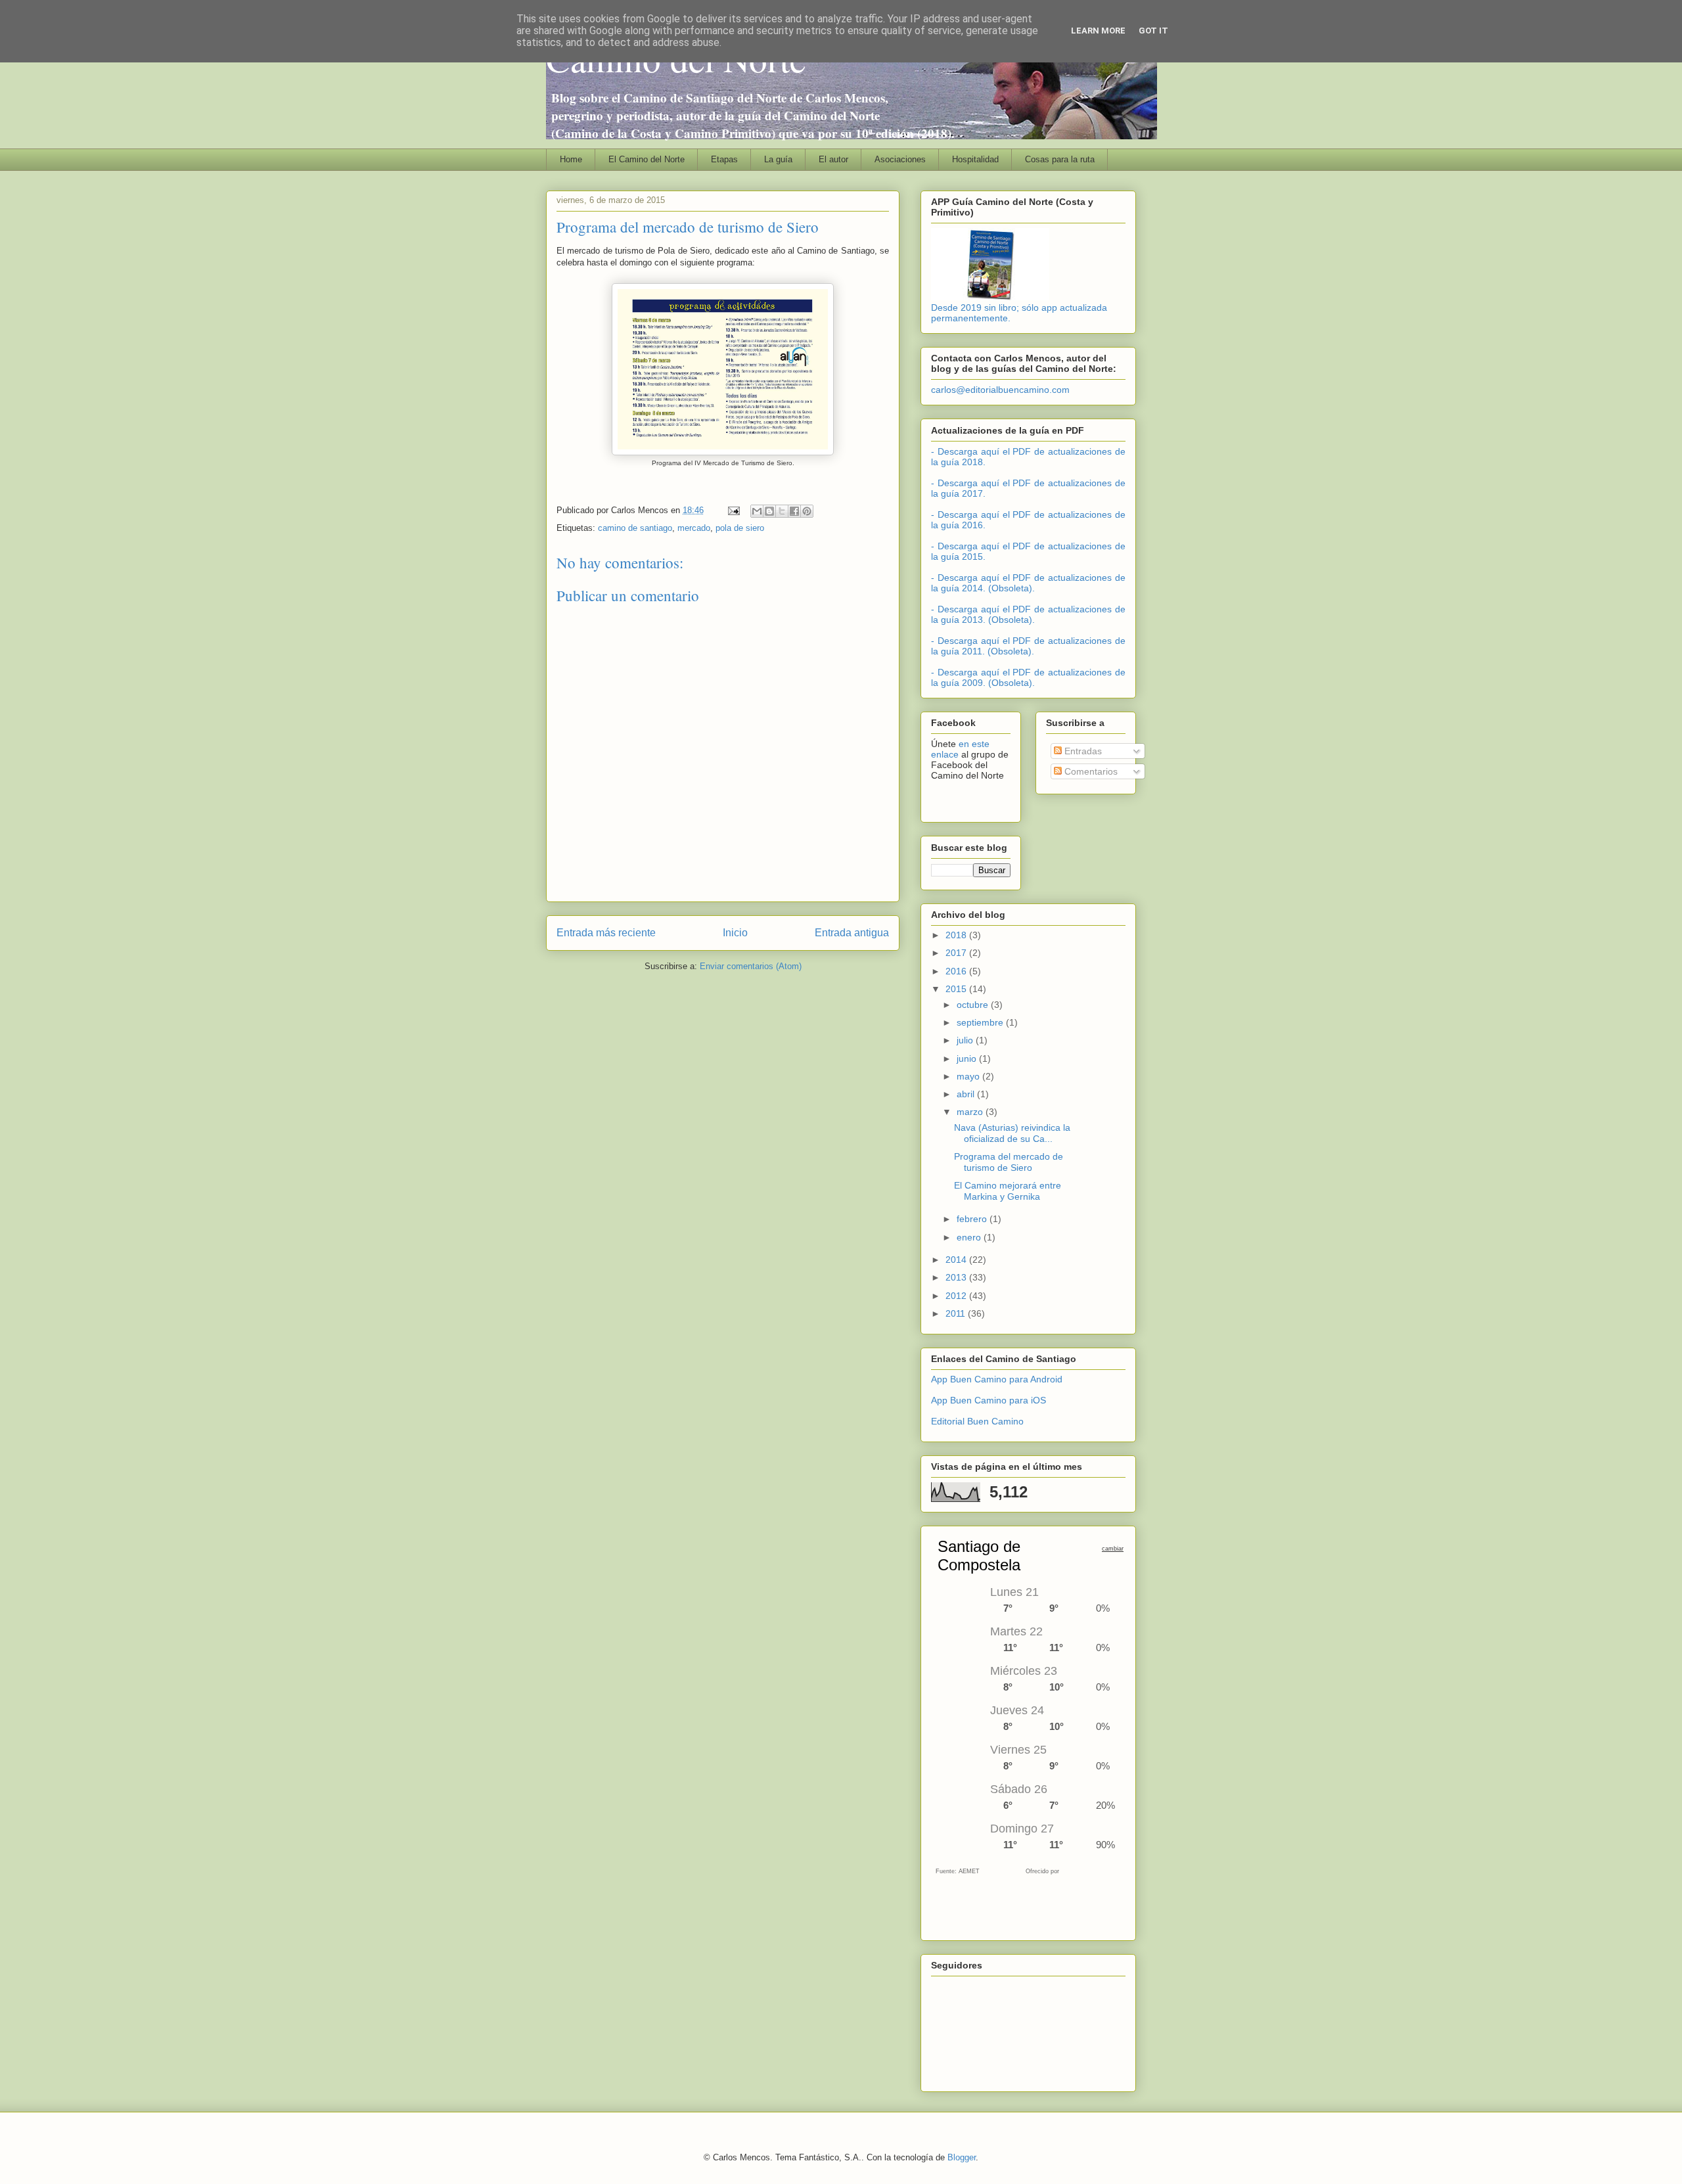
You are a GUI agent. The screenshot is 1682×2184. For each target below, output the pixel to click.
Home (571, 159)
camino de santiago (635, 528)
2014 (957, 1260)
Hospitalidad (975, 159)
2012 (957, 1296)
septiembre (981, 1022)
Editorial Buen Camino (977, 1421)
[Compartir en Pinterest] (807, 511)
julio (966, 1040)
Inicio (735, 933)
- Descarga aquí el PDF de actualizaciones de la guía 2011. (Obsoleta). (1028, 646)
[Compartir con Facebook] (794, 511)
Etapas (724, 159)
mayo (969, 1076)
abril (967, 1094)
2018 (957, 935)
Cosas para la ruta (1060, 159)
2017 (957, 953)
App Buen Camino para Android (997, 1379)
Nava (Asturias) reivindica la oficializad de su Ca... (1012, 1133)
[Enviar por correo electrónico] (757, 511)
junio (968, 1058)
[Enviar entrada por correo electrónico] (733, 510)
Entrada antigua (852, 933)
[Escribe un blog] (769, 511)
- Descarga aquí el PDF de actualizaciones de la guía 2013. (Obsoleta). (1028, 614)
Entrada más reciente (606, 933)
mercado (694, 528)
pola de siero (740, 528)
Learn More (1098, 31)
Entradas (1082, 751)
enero (970, 1237)
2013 (957, 1277)
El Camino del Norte (647, 159)
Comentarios (1090, 771)
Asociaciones (900, 159)
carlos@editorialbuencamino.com (1000, 390)
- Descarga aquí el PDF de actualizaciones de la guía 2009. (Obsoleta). (1028, 677)
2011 (957, 1313)
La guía (778, 159)
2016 (957, 971)
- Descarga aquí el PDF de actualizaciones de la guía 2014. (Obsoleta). (1028, 583)
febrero (973, 1219)
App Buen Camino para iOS (989, 1400)
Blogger (962, 2157)
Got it (1153, 31)
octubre (974, 1005)
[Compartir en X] (782, 511)
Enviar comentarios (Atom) (751, 966)
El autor (833, 159)
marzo (971, 1112)
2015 (957, 989)
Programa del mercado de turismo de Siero (1009, 1162)
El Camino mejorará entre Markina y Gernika (1008, 1191)
